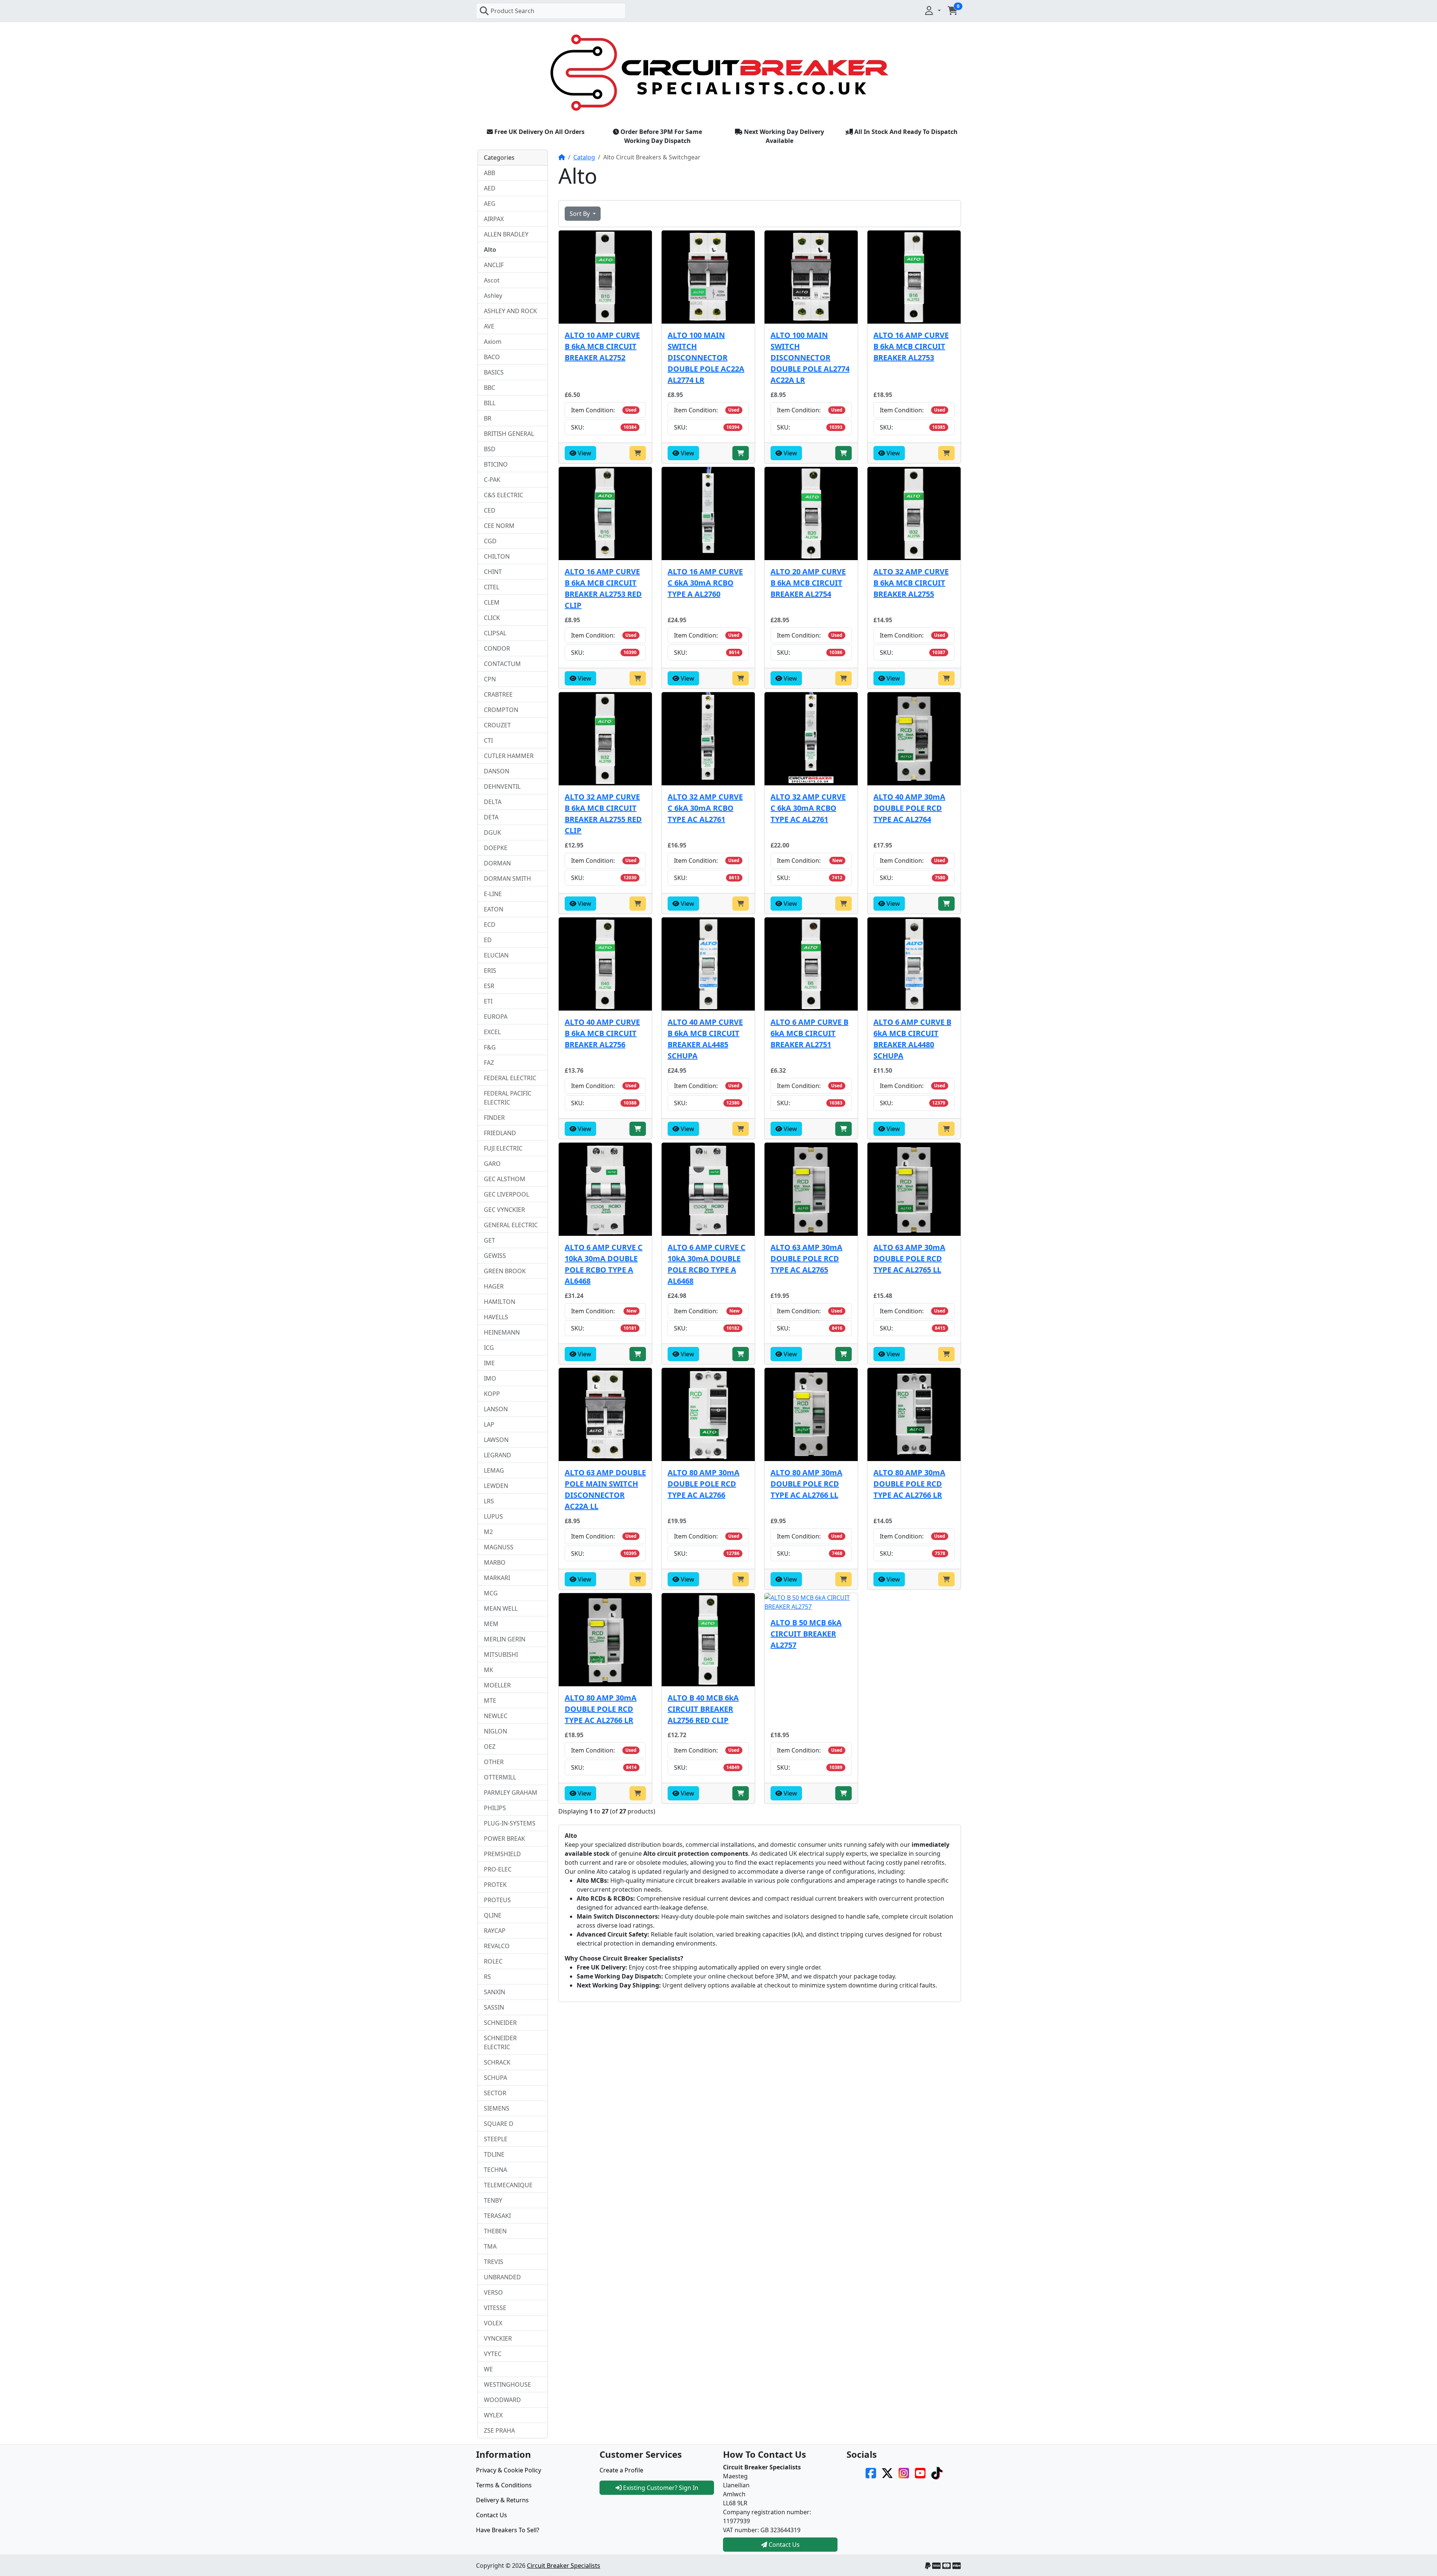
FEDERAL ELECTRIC (510, 1078)
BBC (489, 388)
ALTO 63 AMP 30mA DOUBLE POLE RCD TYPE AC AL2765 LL (909, 1258)
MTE (490, 1700)
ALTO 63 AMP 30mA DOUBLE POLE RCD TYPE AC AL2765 (806, 1258)
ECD (490, 925)
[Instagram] (904, 2472)
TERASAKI (497, 2216)
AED (490, 188)
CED (490, 510)
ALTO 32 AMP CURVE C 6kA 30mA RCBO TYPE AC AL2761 (705, 808)
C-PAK (492, 480)
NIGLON (495, 1731)
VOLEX (493, 2323)
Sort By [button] (580, 214)
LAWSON (496, 1440)
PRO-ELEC (498, 1869)
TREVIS (494, 2262)
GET (489, 1240)
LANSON (496, 1409)
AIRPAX (494, 219)
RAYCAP (495, 1931)
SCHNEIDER (500, 2023)
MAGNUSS (499, 1547)
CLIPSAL (495, 633)
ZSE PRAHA (499, 2430)
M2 (488, 1532)
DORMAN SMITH (507, 878)
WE (488, 2369)
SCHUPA (495, 2078)
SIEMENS (497, 2108)
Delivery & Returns (502, 2500)
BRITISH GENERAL (509, 434)
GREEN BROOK (505, 1271)
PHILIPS (495, 1808)
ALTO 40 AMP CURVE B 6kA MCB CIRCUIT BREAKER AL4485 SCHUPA (705, 1039)
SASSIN (494, 2007)
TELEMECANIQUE (508, 2185)
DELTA (493, 802)
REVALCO (497, 1946)
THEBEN (495, 2231)
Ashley (493, 296)
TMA (490, 2246)
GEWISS (495, 1256)
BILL (490, 403)
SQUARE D (499, 2124)
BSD (490, 449)
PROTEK (495, 1885)
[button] (932, 10)
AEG (490, 204)
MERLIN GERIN (505, 1639)
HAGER (494, 1286)
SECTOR (495, 2093)
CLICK (492, 618)
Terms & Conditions (504, 2485)
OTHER (494, 1762)
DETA (491, 817)
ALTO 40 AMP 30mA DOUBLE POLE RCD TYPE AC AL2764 (909, 808)
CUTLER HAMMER (509, 756)
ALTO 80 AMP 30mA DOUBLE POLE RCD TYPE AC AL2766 (704, 1484)
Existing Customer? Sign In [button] (660, 2488)
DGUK (492, 832)
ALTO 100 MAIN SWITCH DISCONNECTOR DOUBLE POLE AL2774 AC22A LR (810, 357)
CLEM (492, 602)
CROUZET (497, 725)
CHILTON (497, 556)
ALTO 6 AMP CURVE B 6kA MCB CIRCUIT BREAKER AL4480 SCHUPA (912, 1039)
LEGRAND (498, 1455)
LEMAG (494, 1470)
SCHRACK (497, 2062)
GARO (492, 1164)
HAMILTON (500, 1302)
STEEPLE (496, 2139)
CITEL (492, 587)
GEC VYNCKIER (504, 1210)
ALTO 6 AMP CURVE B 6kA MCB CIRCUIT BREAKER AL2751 (809, 1033)
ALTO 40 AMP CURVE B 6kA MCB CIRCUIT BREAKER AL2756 (602, 1033)
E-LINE (493, 894)
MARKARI (497, 1578)
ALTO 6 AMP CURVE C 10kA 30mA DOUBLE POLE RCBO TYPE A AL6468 (604, 1264)
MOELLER (497, 1685)
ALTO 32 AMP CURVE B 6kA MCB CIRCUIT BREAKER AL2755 (911, 583)
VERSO (493, 2292)
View (584, 453)
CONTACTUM (502, 664)
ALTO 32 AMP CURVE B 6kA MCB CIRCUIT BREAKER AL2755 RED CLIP (603, 814)
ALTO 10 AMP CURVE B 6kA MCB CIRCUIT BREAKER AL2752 (602, 346)
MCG (491, 1593)
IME (489, 1363)
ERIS (490, 971)
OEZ (490, 1747)
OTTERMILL (500, 1777)
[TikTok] (937, 2472)
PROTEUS (497, 1900)
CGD (490, 541)
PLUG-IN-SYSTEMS (510, 1823)
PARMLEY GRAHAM (511, 1793)
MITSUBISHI (501, 1654)
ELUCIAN (496, 955)
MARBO (495, 1562)
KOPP (492, 1394)
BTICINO (496, 464)
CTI (488, 740)
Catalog (584, 157)
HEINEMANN (502, 1332)
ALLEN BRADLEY (506, 234)
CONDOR (497, 648)
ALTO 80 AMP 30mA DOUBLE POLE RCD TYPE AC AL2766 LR (909, 1484)
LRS (489, 1501)
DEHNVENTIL (502, 786)
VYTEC (493, 2354)
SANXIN (495, 1992)
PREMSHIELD (502, 1854)
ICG (489, 1348)
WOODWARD (502, 2400)
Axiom (493, 342)
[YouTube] (920, 2472)
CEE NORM (499, 526)
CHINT (493, 572)
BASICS (494, 372)
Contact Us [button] (783, 2545)
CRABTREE (498, 694)
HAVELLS (496, 1317)
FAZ (489, 1063)
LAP (489, 1424)
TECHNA (495, 2170)
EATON (494, 909)
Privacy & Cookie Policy (509, 2470)
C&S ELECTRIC (504, 495)
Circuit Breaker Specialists (564, 2566)
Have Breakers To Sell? (508, 2530)
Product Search (512, 11)
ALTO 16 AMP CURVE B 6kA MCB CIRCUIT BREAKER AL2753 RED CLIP (603, 588)
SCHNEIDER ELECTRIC (500, 2042)
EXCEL (492, 1032)
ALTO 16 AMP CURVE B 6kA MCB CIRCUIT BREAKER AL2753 (911, 346)
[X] (887, 2472)
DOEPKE (496, 848)
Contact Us (492, 2515)
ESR (489, 986)
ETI (488, 1001)
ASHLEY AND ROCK (510, 311)
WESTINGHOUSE (507, 2384)
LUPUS (493, 1516)
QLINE (493, 1915)
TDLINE (494, 2154)
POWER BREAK (504, 1839)
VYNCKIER (498, 2338)
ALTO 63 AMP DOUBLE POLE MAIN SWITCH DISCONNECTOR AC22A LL (605, 1489)
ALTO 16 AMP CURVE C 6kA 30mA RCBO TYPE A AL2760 (705, 583)
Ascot (492, 280)
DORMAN (497, 863)
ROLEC (493, 1961)
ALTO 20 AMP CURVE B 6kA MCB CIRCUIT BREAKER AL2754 (808, 583)
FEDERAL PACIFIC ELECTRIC (508, 1098)
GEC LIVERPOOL (507, 1194)
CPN (490, 679)
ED (488, 940)
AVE (489, 326)
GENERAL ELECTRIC (511, 1225)
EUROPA (496, 1017)
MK (489, 1670)
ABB (489, 173)
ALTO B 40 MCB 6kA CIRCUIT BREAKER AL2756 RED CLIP (703, 1709)
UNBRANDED (502, 2277)
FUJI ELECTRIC (503, 1148)
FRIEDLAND (500, 1133)
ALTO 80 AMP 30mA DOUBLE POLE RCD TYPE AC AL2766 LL (806, 1484)
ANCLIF (494, 265)
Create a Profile (621, 2470)
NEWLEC (496, 1716)
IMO (490, 1378)
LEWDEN (496, 1486)
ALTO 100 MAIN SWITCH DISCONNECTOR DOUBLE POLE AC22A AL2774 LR (706, 357)
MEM (491, 1624)
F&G (490, 1047)
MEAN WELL (501, 1608)
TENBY (493, 2200)
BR (488, 418)
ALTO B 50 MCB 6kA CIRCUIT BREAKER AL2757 (806, 1634)
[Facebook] (871, 2472)
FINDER (494, 1118)
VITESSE (495, 2308)
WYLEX (493, 2415)
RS (487, 1977)
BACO (492, 357)
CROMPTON (501, 710)
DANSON (497, 771)
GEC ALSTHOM (505, 1179)
